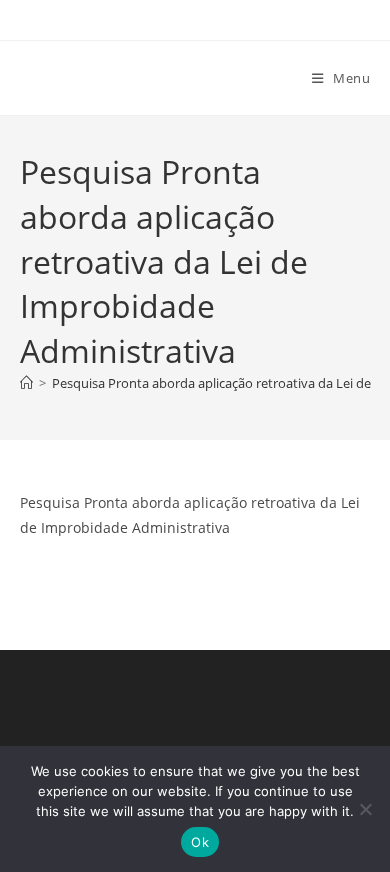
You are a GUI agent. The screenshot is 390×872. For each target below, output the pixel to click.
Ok (200, 842)
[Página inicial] (26, 383)
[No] (365, 809)
